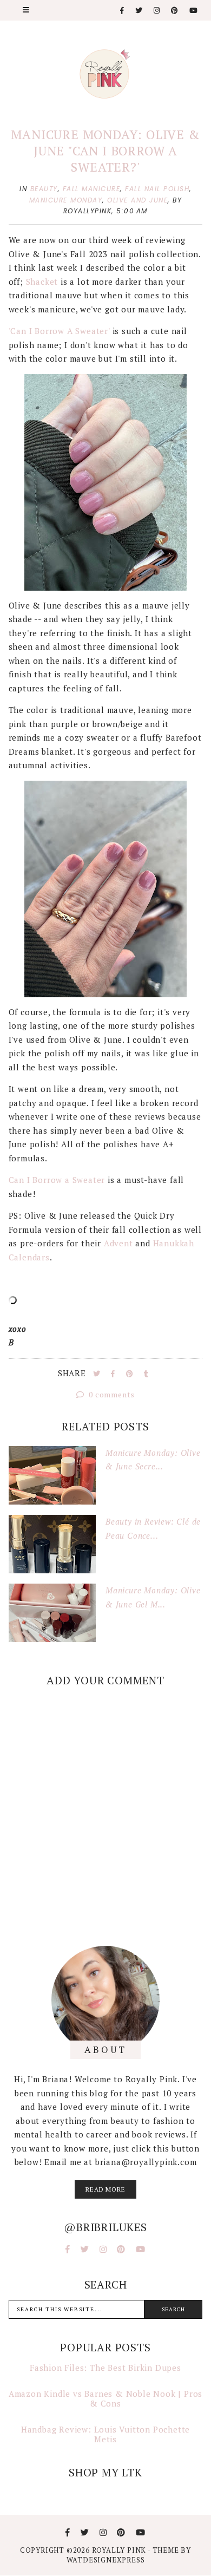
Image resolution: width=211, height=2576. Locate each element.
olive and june (137, 200)
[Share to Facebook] (114, 1374)
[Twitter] (139, 11)
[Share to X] (98, 1374)
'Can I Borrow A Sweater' (59, 331)
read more (105, 2189)
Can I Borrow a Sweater (57, 1180)
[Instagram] (157, 11)
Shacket (42, 282)
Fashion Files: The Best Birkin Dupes (105, 2368)
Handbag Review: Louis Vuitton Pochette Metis (105, 2434)
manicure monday (66, 200)
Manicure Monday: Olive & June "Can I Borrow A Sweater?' (105, 151)
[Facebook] (123, 11)
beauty (44, 189)
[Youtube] (194, 11)
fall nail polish (157, 189)
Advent (118, 1243)
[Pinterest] (175, 11)
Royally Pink (120, 2550)
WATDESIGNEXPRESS (106, 2560)
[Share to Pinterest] (131, 1374)
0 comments (111, 1394)
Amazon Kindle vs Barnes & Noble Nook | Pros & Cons (105, 2398)
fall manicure (92, 189)
